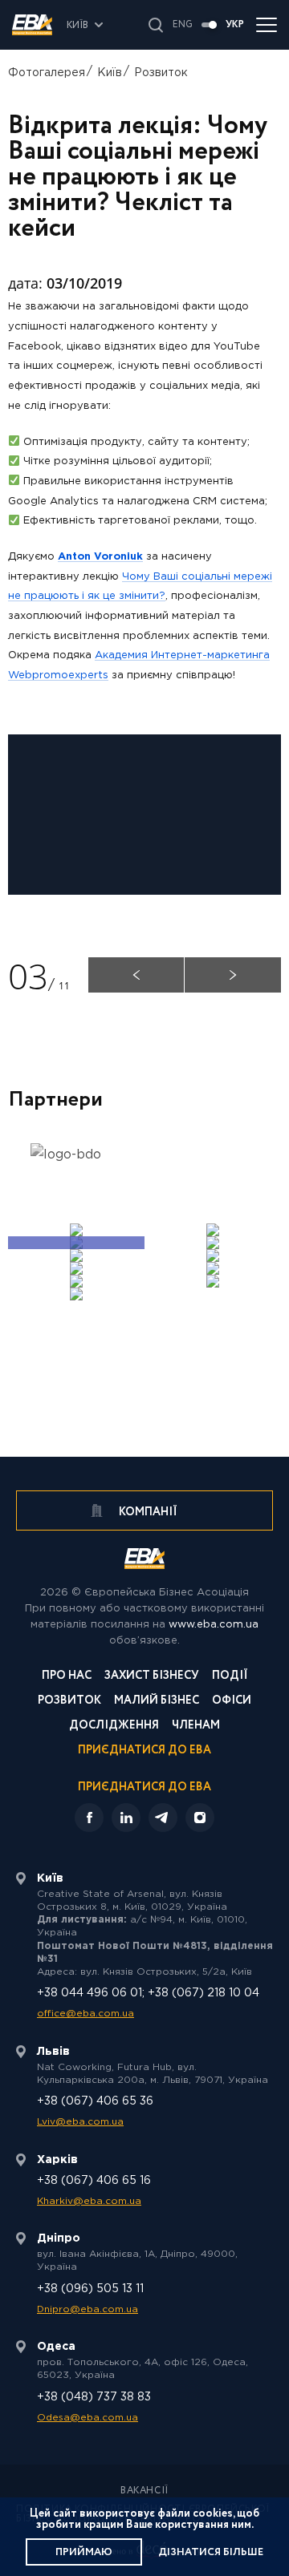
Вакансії (144, 2491)
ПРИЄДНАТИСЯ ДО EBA (144, 1787)
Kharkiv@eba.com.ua (89, 2201)
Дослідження (114, 1727)
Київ (110, 73)
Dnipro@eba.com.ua (88, 2309)
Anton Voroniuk (100, 557)
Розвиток (161, 73)
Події (230, 1677)
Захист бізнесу (152, 1677)
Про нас (67, 1677)
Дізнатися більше (211, 2552)
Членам (196, 1727)
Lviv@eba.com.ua (80, 2122)
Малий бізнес (157, 1702)
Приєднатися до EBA (144, 1751)
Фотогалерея (47, 73)
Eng (183, 25)
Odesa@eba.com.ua (88, 2418)
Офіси (232, 1702)
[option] (76, 1163)
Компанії (147, 1512)
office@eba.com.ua (85, 2014)
